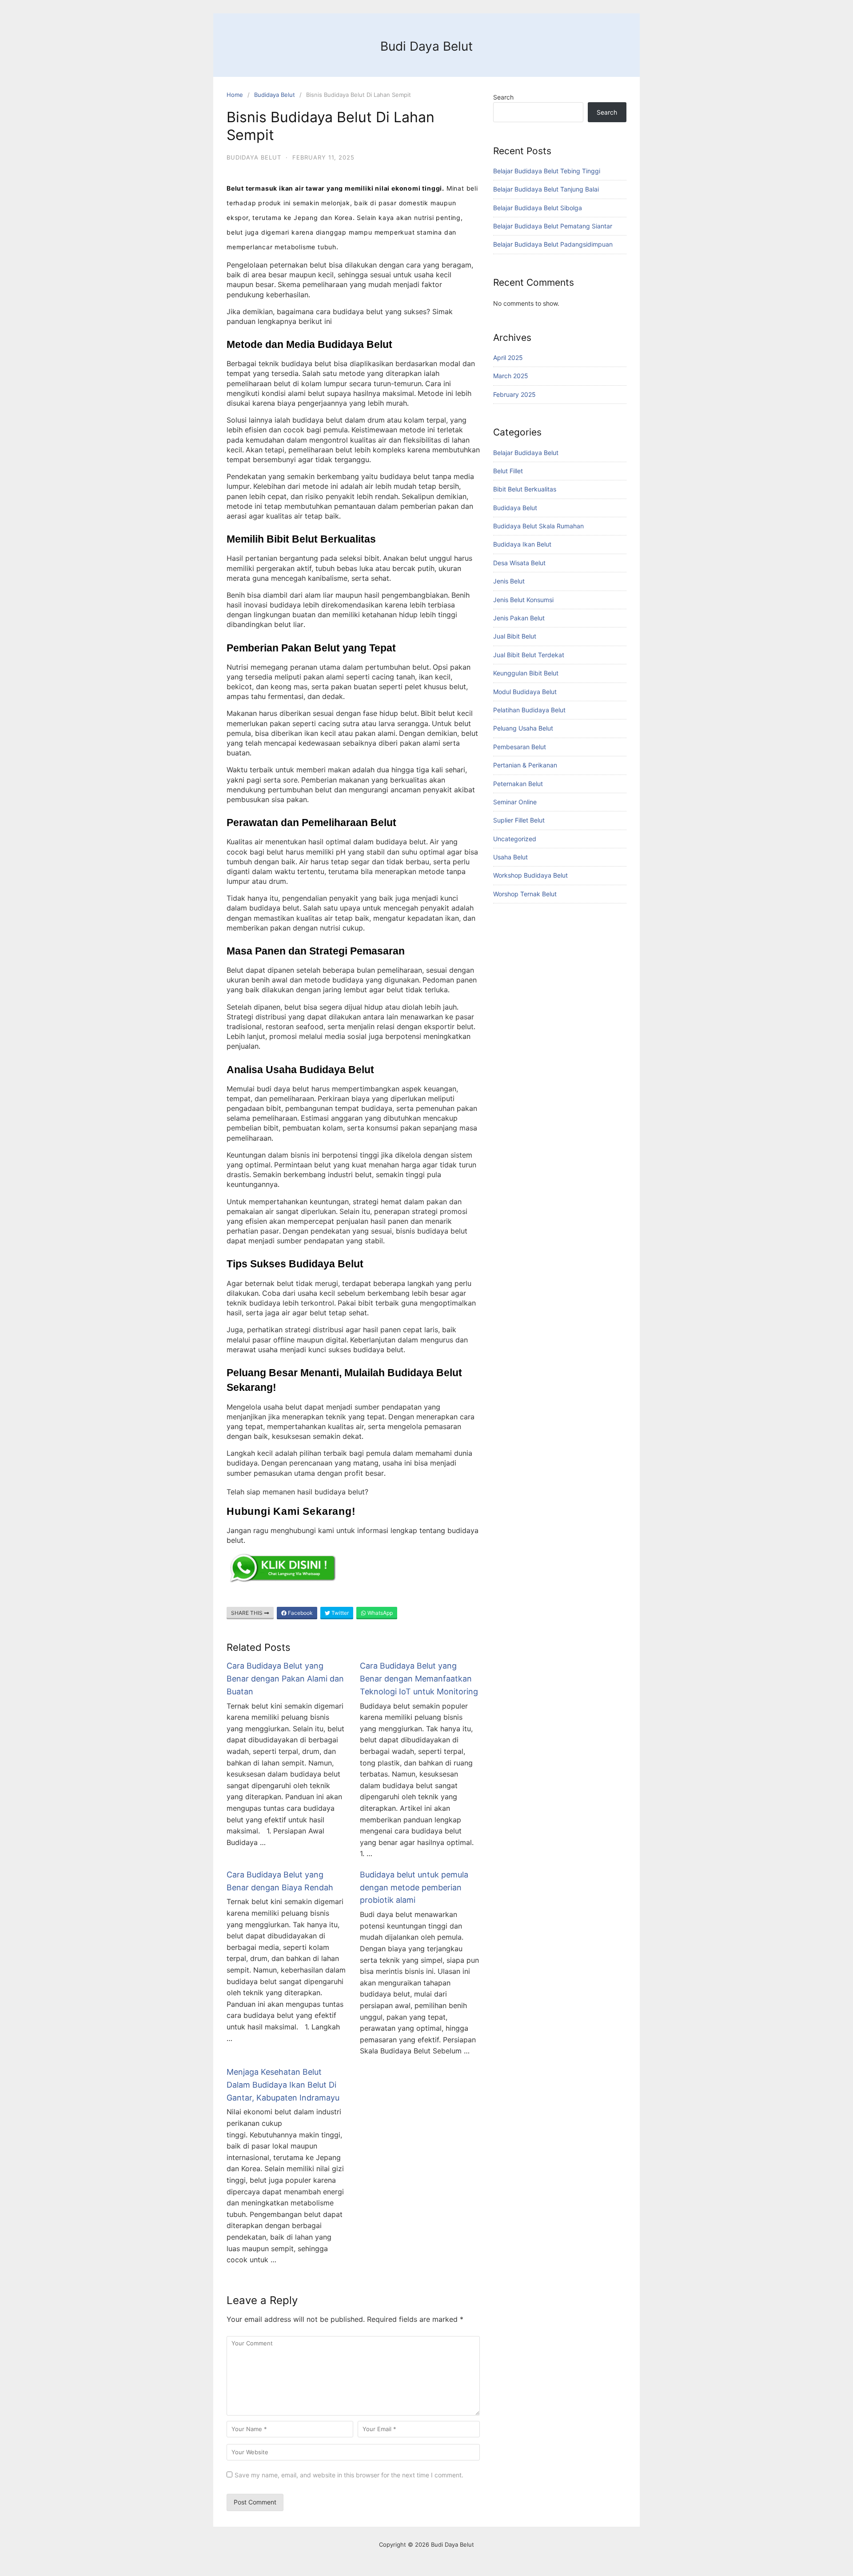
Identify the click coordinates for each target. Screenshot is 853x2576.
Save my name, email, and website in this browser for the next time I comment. (349, 2475)
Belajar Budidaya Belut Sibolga (538, 208)
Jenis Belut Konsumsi (523, 600)
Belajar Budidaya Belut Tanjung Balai (546, 189)
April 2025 (508, 357)
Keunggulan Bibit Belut (526, 673)
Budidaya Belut (275, 95)
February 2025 (514, 394)
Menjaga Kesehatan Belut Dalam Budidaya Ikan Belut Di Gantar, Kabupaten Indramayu (283, 2085)
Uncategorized (515, 839)
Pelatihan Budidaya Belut (529, 710)
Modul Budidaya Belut (525, 692)
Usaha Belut (510, 857)
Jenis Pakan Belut (519, 618)
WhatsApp (379, 1613)
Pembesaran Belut (520, 747)
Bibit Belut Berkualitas (525, 489)
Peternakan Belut (518, 784)
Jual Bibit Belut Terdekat (529, 655)
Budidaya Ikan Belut (522, 544)
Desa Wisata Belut (519, 563)
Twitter (339, 1613)
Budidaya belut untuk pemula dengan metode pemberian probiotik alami (414, 1887)
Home (235, 95)
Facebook (300, 1613)
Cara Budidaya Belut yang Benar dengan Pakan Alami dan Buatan (285, 1679)
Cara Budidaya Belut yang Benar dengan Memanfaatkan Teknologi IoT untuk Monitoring (419, 1679)
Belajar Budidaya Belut (526, 453)
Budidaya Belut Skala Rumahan (538, 526)
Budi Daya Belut (426, 46)
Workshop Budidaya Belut (530, 875)
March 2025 (511, 376)
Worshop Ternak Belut (525, 894)
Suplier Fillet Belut (519, 820)
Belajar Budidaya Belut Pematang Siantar (553, 226)
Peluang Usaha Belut (523, 728)
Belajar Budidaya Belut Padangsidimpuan (553, 244)
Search (503, 97)
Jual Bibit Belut (515, 636)
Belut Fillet (508, 471)
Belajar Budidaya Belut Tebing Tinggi (547, 171)
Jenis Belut (509, 581)
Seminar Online (515, 802)
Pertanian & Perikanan (525, 765)
